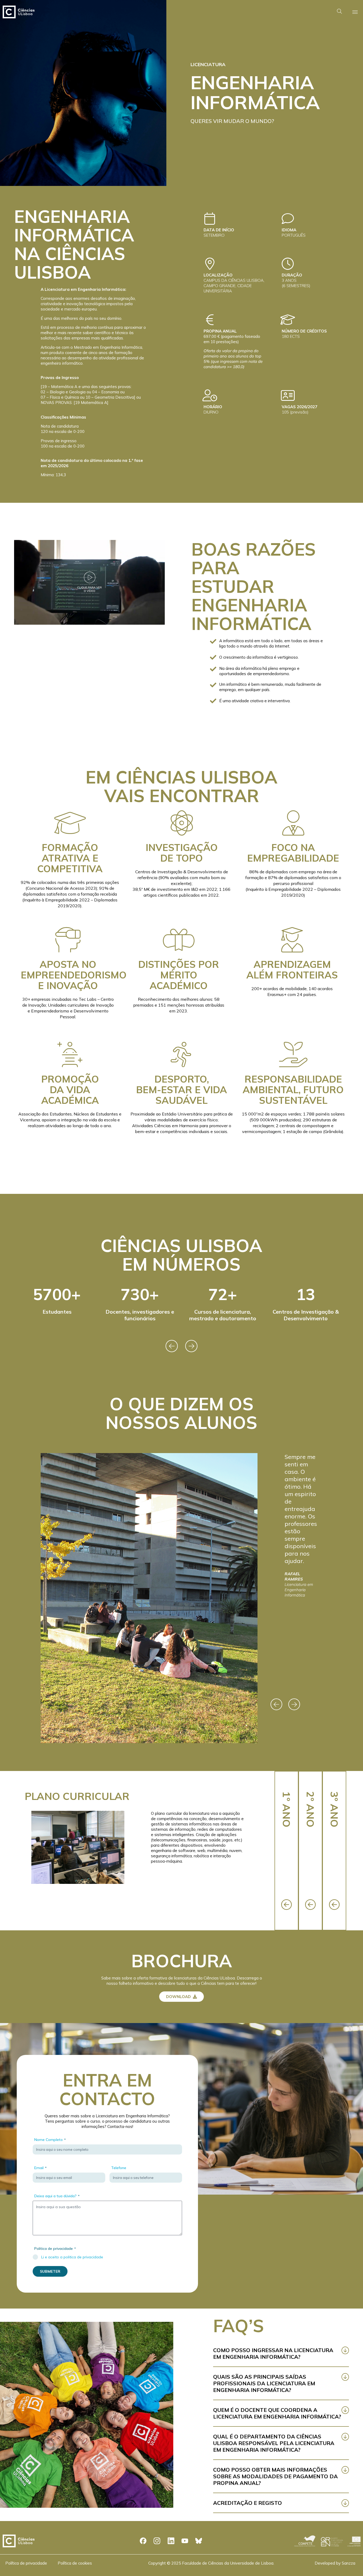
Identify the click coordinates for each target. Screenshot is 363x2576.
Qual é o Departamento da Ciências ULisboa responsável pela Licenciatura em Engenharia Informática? (274, 2443)
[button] (90, 582)
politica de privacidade (83, 2257)
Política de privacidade (26, 2563)
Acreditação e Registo (248, 2503)
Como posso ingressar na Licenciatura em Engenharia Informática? (273, 2353)
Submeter (50, 2271)
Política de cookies (75, 2563)
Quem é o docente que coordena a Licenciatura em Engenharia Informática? (277, 2413)
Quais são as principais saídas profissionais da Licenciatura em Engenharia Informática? (264, 2383)
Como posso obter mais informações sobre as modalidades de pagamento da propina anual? (275, 2476)
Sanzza (349, 2563)
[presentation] (172, 1346)
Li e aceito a (72, 2257)
